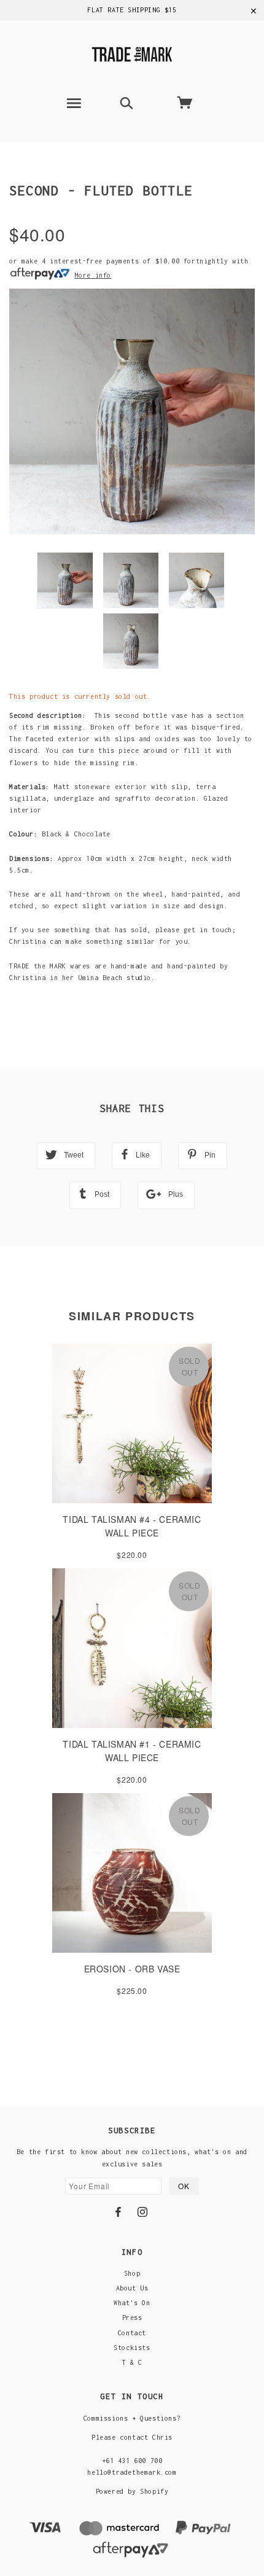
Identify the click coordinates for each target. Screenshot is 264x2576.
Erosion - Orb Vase (132, 1969)
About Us (132, 2288)
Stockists (132, 2348)
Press (132, 2317)
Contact (132, 2333)
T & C (132, 2362)
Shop (132, 2273)
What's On (132, 2303)
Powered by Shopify (132, 2491)
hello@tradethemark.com (132, 2472)
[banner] (132, 53)
